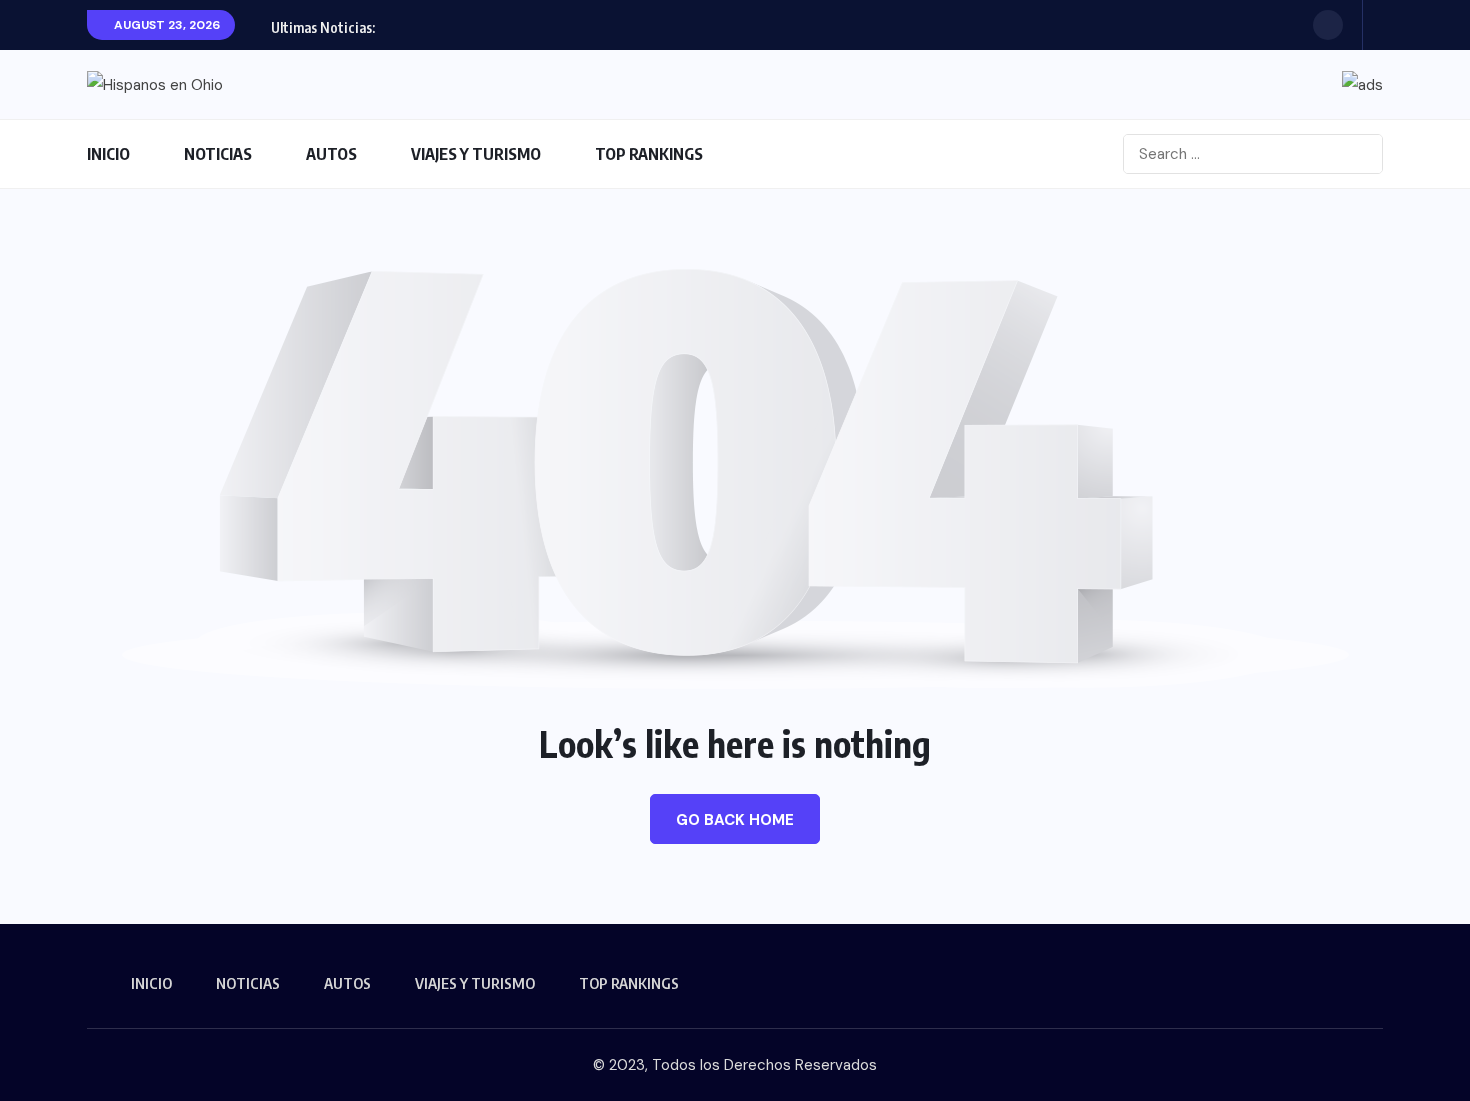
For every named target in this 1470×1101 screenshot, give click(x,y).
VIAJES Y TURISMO (476, 154)
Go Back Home (735, 820)
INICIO (108, 154)
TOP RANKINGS (649, 154)
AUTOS (331, 154)
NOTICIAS (218, 154)
